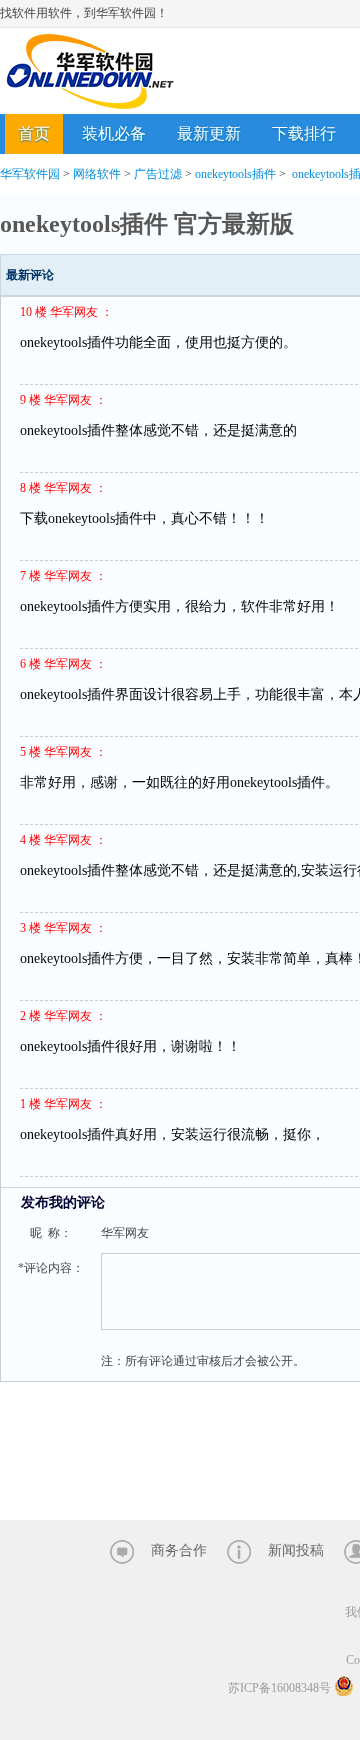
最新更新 (209, 133)
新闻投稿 (296, 1550)
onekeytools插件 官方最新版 (147, 224)
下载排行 (304, 133)
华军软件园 (90, 71)
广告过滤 (158, 174)
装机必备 (114, 133)
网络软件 (97, 174)
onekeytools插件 (235, 174)
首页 (34, 133)
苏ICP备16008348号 (279, 1688)
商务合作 (179, 1550)
